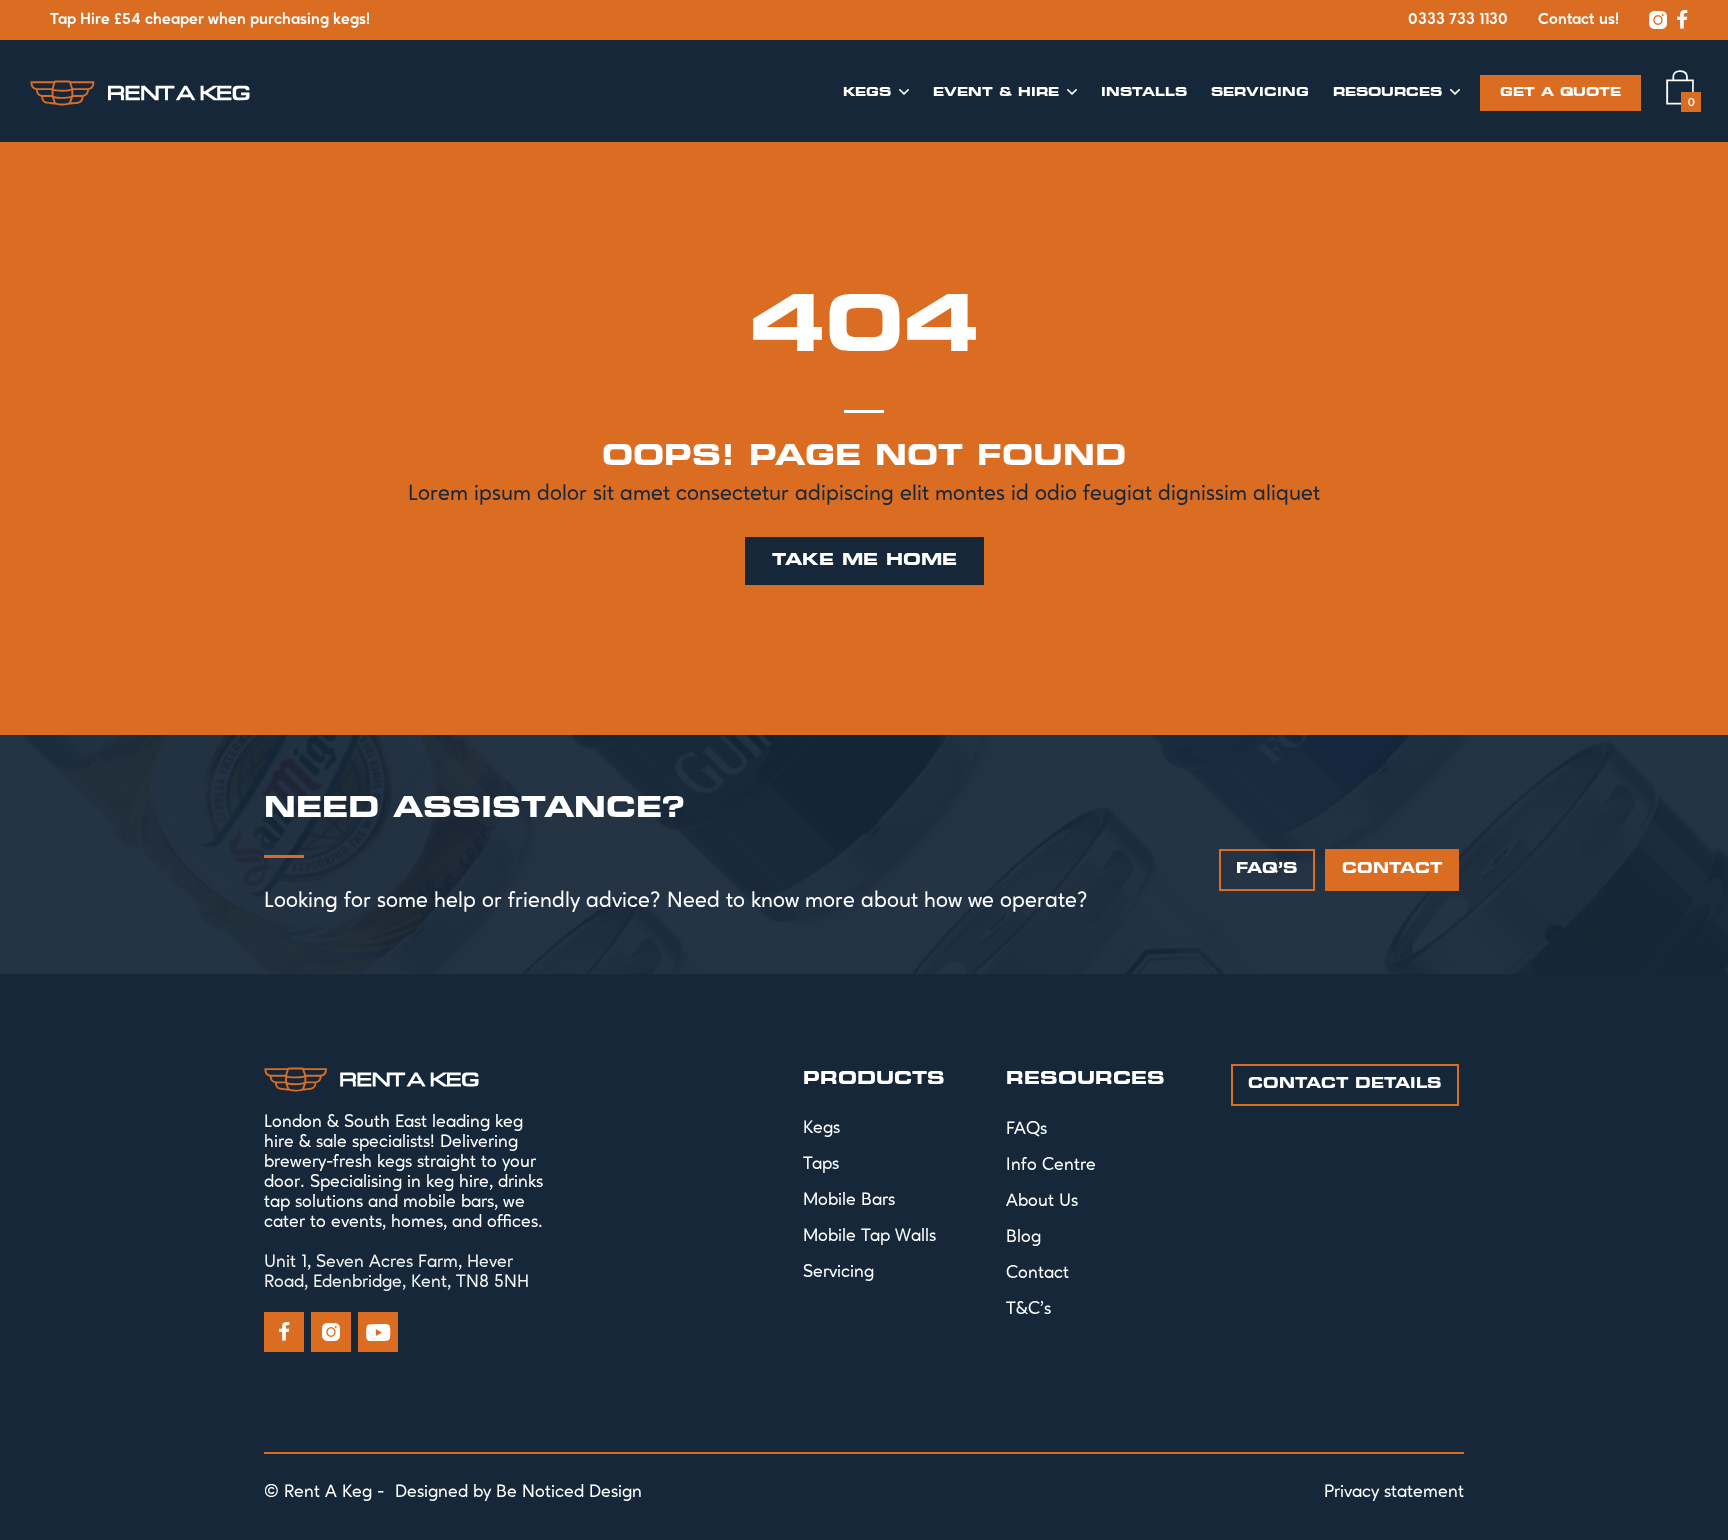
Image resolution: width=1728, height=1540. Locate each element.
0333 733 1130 (1458, 20)
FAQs (1026, 1129)
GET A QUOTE (1560, 93)
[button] (876, 93)
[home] (140, 92)
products (874, 1079)
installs (1144, 93)
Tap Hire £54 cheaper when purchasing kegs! (210, 20)
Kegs (821, 1128)
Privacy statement (1394, 1492)
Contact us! (1578, 20)
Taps (821, 1164)
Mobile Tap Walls (869, 1236)
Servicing (1260, 93)
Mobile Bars (849, 1200)
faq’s (1267, 869)
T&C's (1028, 1309)
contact (1392, 869)
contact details (1345, 1084)
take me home (864, 561)
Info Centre (1051, 1165)
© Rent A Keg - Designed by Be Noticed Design (453, 1492)
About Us (1042, 1201)
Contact (1037, 1273)
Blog (1023, 1237)
